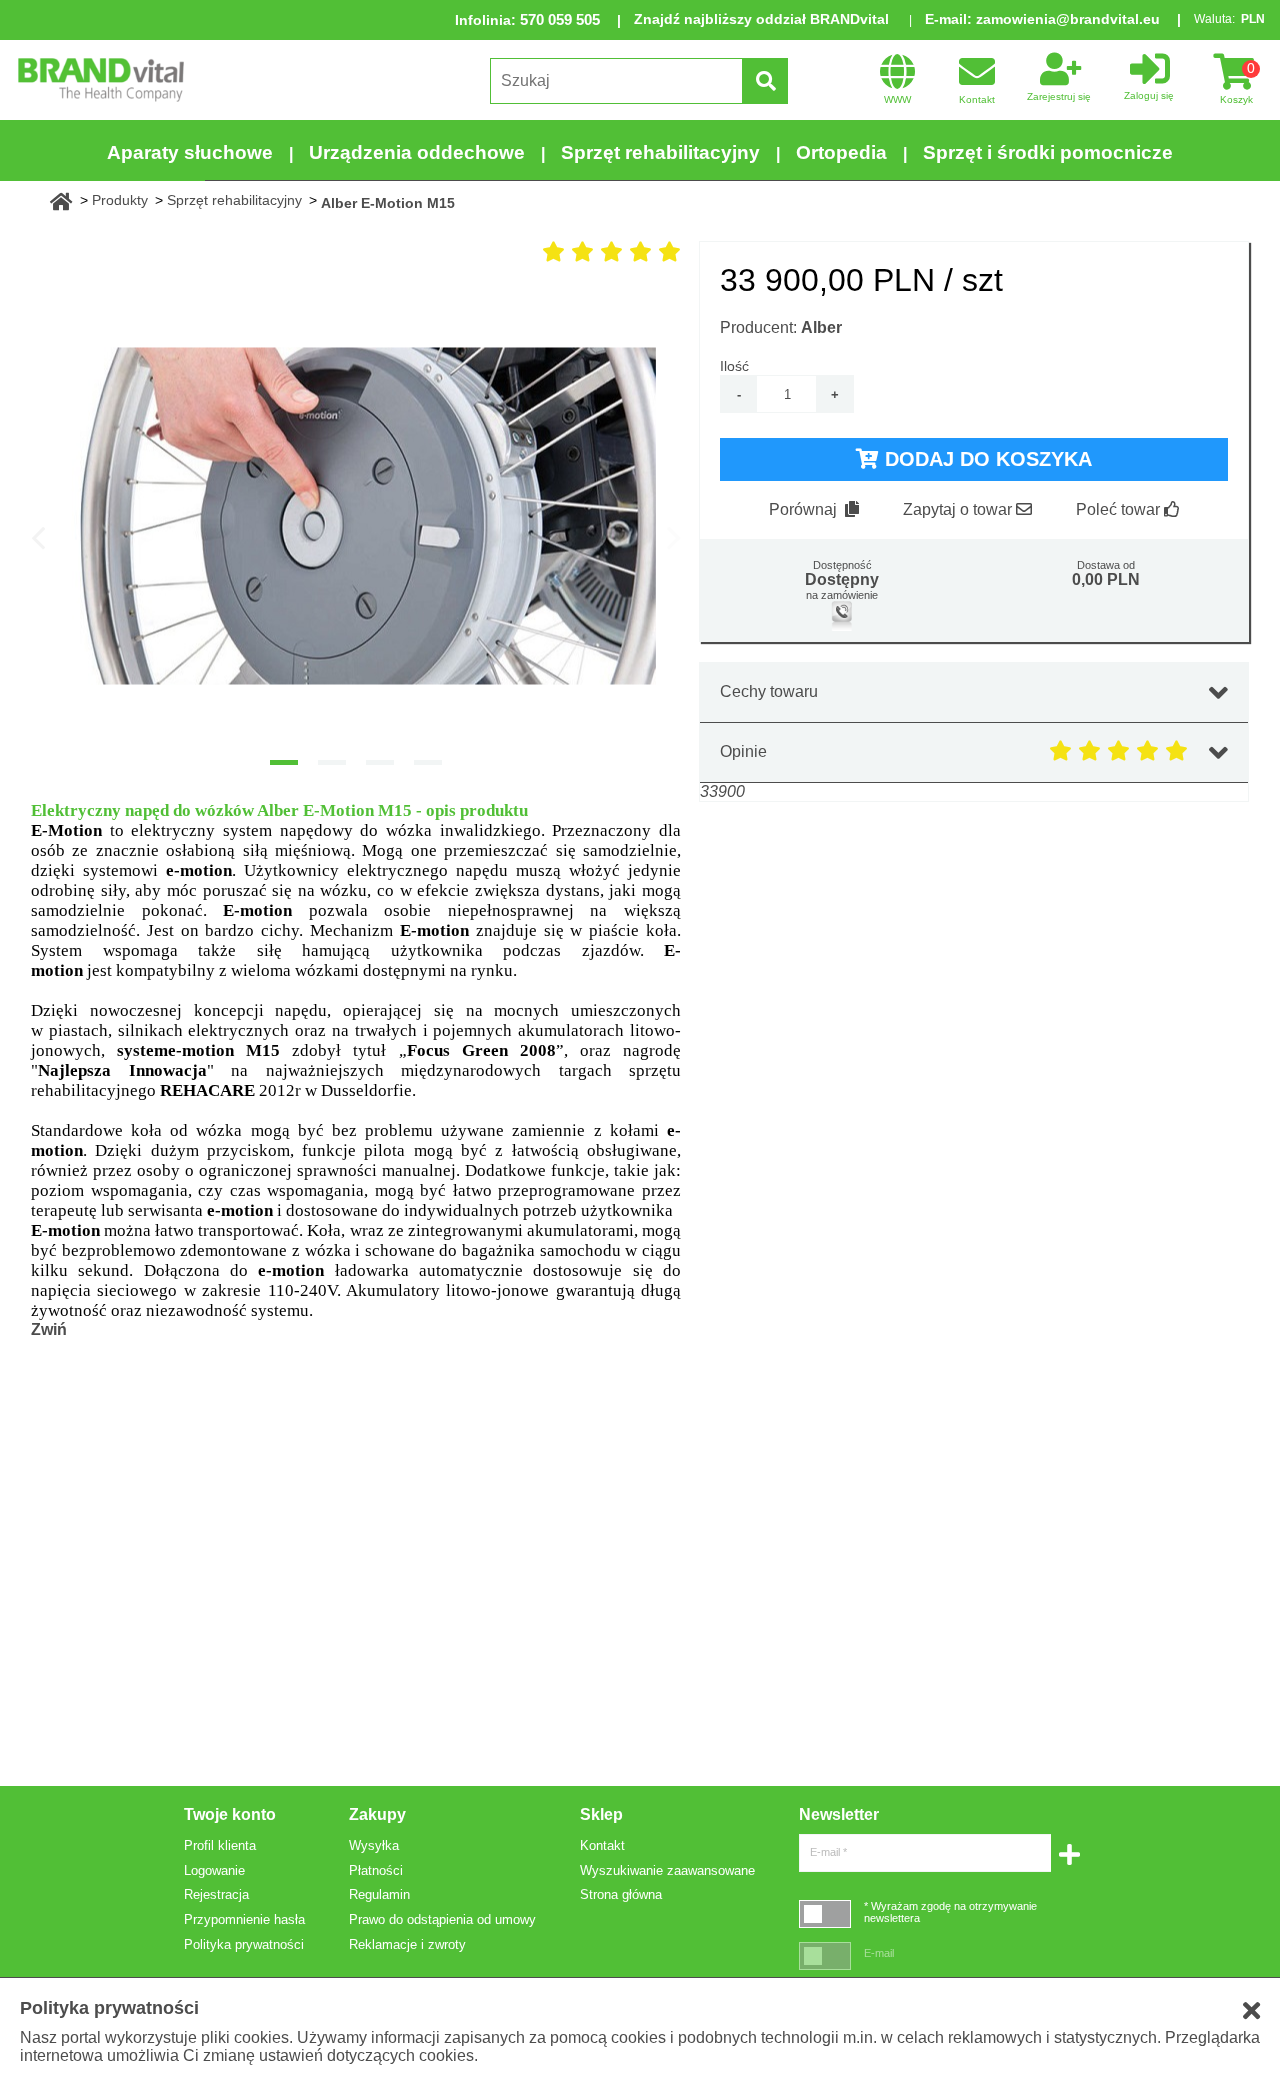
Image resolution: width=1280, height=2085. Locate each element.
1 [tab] (284, 762)
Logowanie (214, 1870)
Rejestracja (216, 1894)
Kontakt (602, 1845)
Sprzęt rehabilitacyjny (660, 152)
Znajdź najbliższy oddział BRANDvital (761, 19)
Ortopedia (841, 152)
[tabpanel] (356, 516)
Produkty (120, 200)
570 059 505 (560, 19)
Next (674, 537)
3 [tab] (380, 762)
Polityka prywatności (244, 1944)
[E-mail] (825, 1955)
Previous (38, 537)
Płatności (376, 1870)
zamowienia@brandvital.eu (1068, 19)
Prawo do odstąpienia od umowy (442, 1919)
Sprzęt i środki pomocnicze (1048, 152)
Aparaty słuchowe (190, 152)
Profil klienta (220, 1845)
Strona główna (621, 1894)
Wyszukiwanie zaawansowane (667, 1870)
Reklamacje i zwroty (407, 1944)
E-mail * (828, 1852)
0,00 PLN (1106, 579)
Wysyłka (374, 1845)
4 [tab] (428, 762)
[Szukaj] (765, 81)
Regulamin (379, 1894)
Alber (821, 327)
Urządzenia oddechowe (417, 152)
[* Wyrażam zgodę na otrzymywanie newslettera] (825, 1913)
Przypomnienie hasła (244, 1919)
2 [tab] (332, 762)
